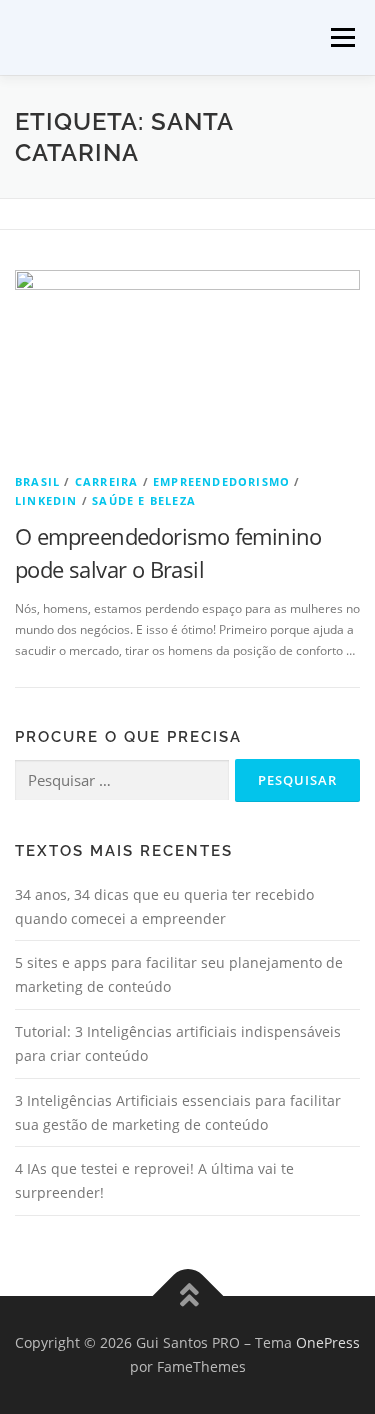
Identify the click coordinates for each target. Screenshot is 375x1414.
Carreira (107, 481)
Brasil (37, 481)
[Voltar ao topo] (187, 1296)
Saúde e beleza (144, 500)
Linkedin (46, 500)
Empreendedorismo (221, 481)
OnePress (328, 1342)
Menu (341, 37)
